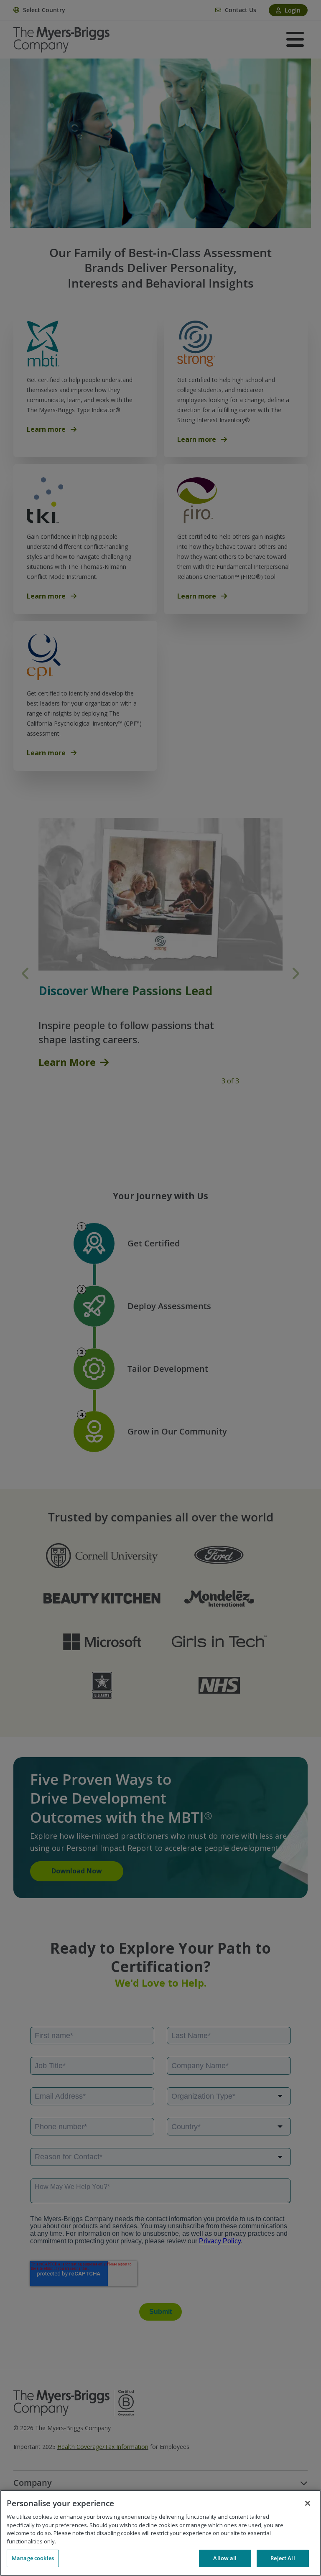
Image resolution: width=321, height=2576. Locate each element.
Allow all (225, 2558)
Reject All (283, 2558)
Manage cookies (33, 2558)
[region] (160, 2533)
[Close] (308, 2503)
